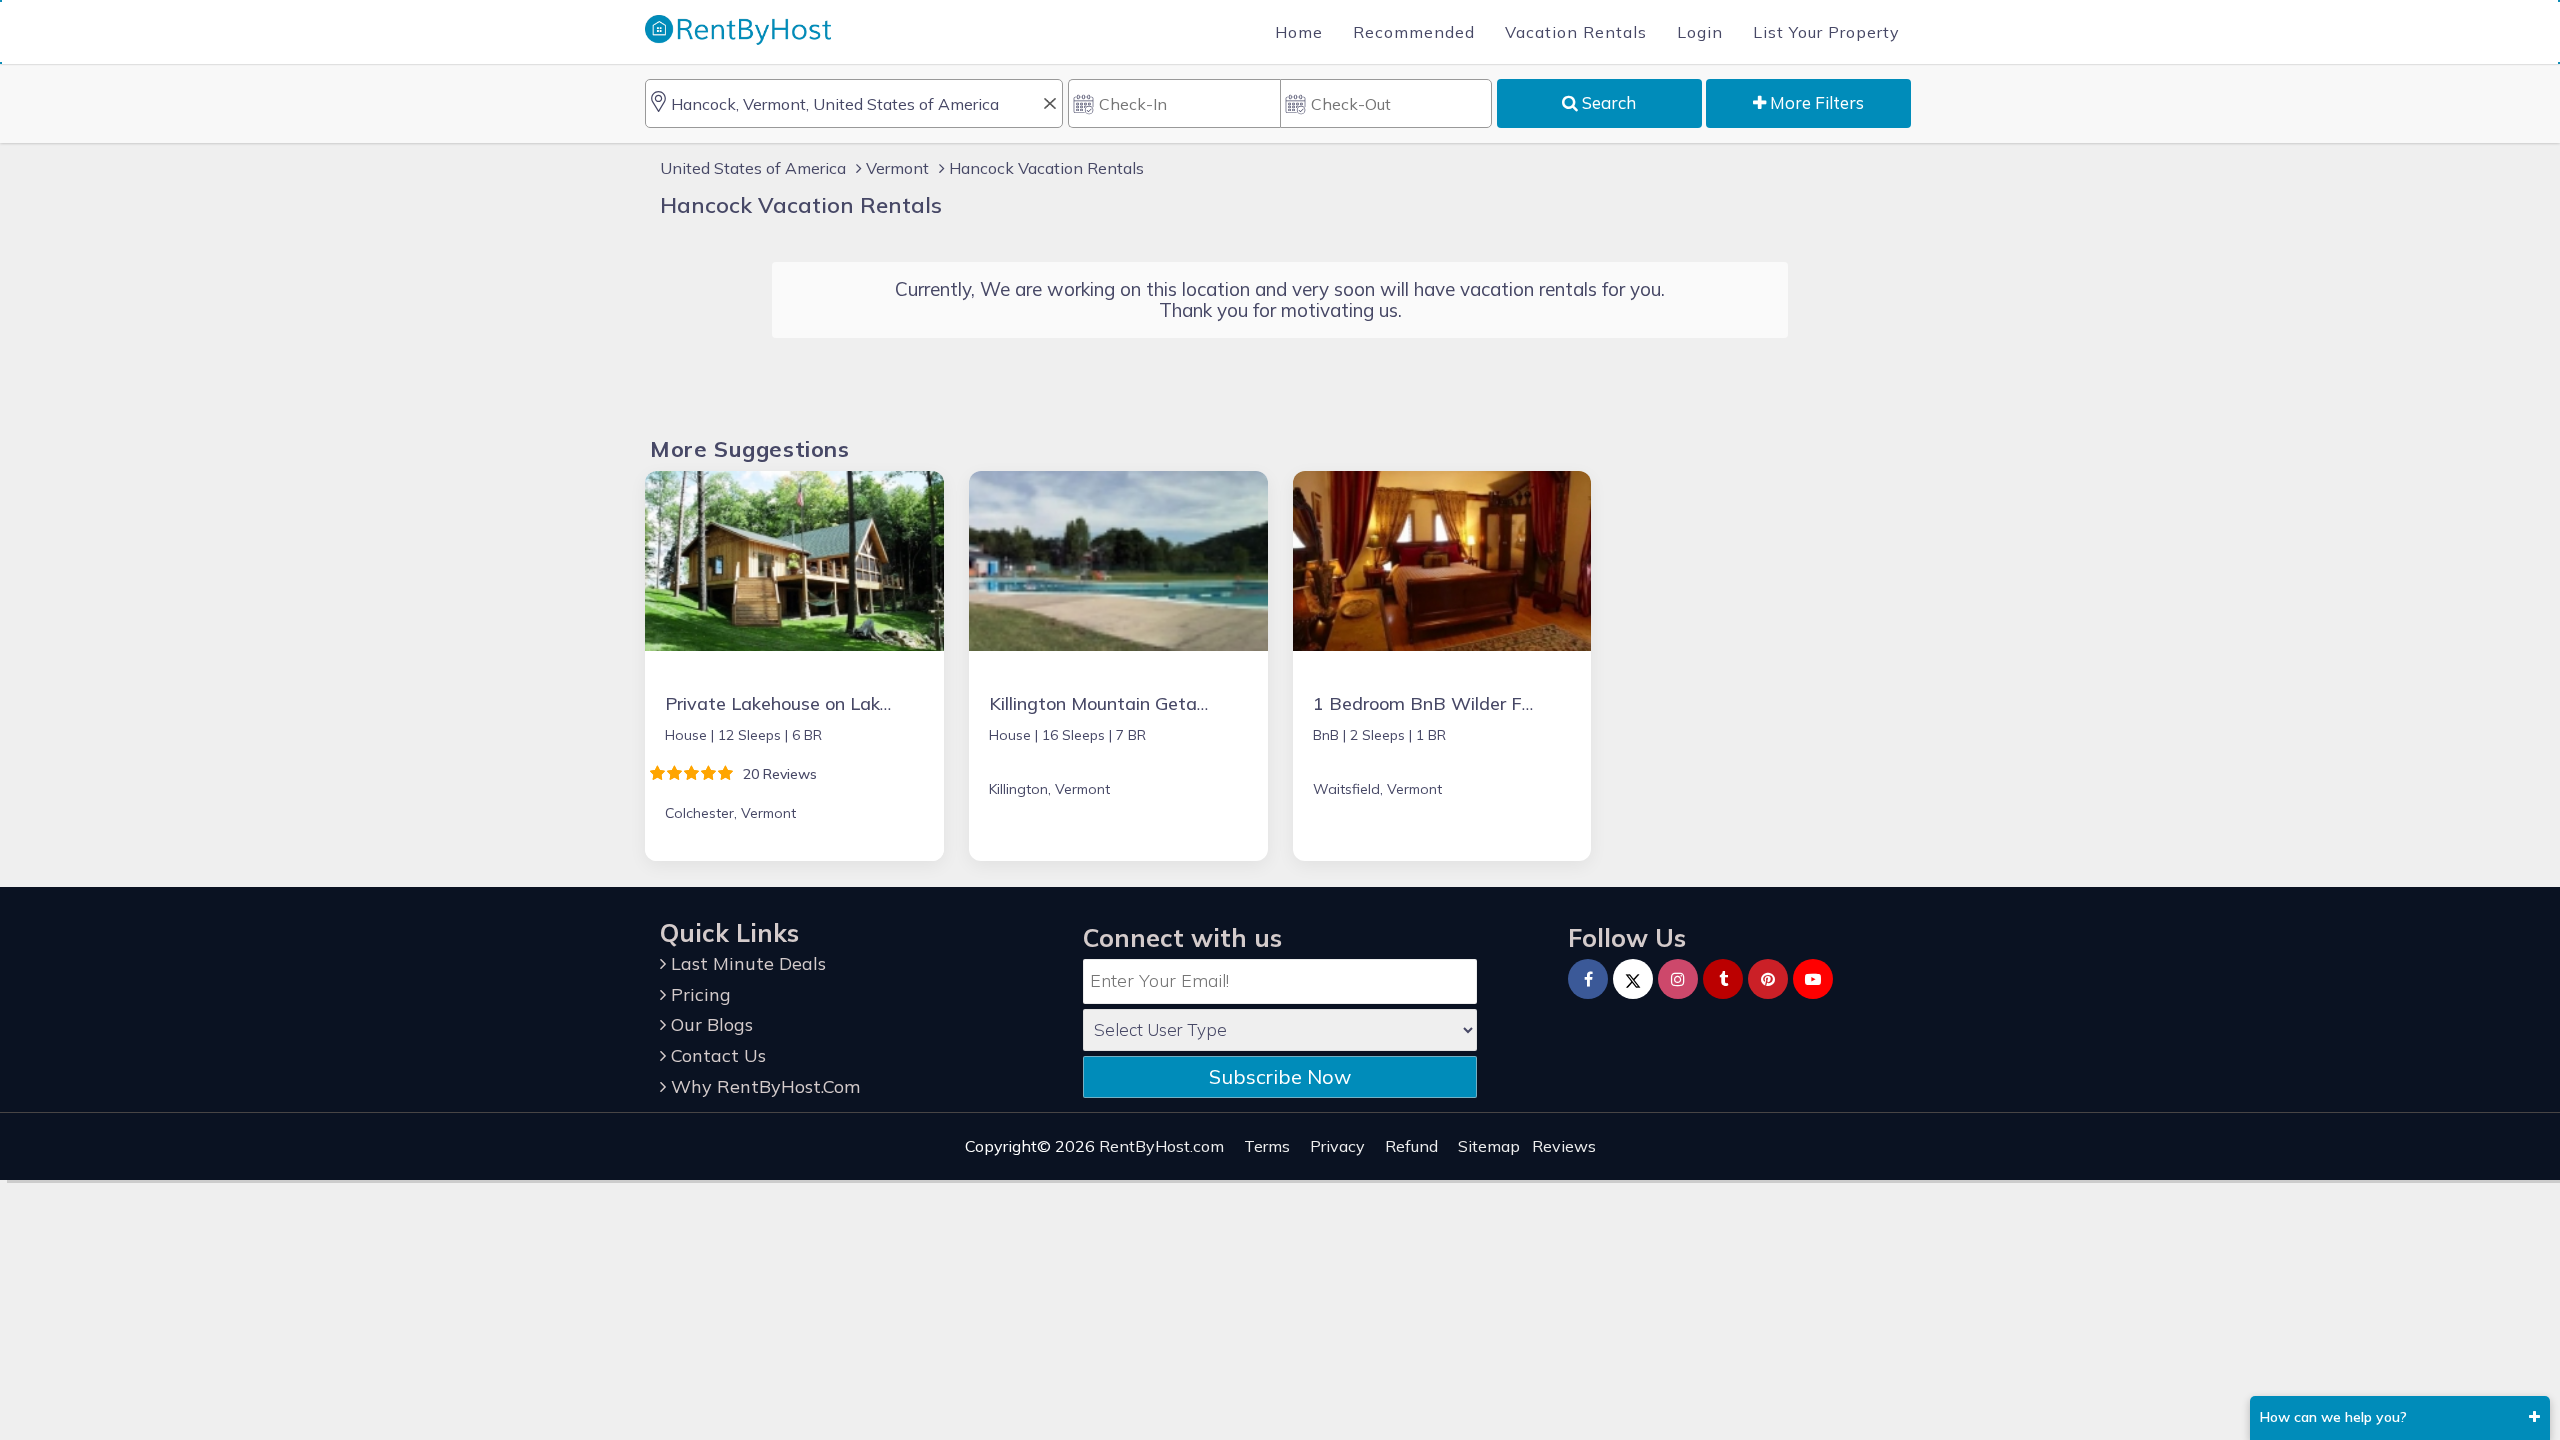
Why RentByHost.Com (763, 1086)
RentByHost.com (1161, 1146)
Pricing (698, 994)
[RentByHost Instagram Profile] (1678, 979)
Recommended (1414, 32)
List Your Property (1826, 32)
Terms (1267, 1146)
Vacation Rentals (1576, 32)
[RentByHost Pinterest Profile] (1768, 979)
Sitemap (1489, 1146)
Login (1700, 32)
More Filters (1815, 102)
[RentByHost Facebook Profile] (1588, 979)
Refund (1411, 1146)
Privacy (1337, 1146)
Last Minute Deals (746, 963)
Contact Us (716, 1055)
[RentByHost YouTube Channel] (1813, 979)
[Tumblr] (1723, 979)
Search (1607, 102)
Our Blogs (709, 1024)
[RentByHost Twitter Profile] (1633, 979)
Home (1299, 32)
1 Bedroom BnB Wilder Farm (1434, 703)
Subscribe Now (1280, 1076)
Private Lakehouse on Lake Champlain (824, 703)
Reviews (1564, 1146)
